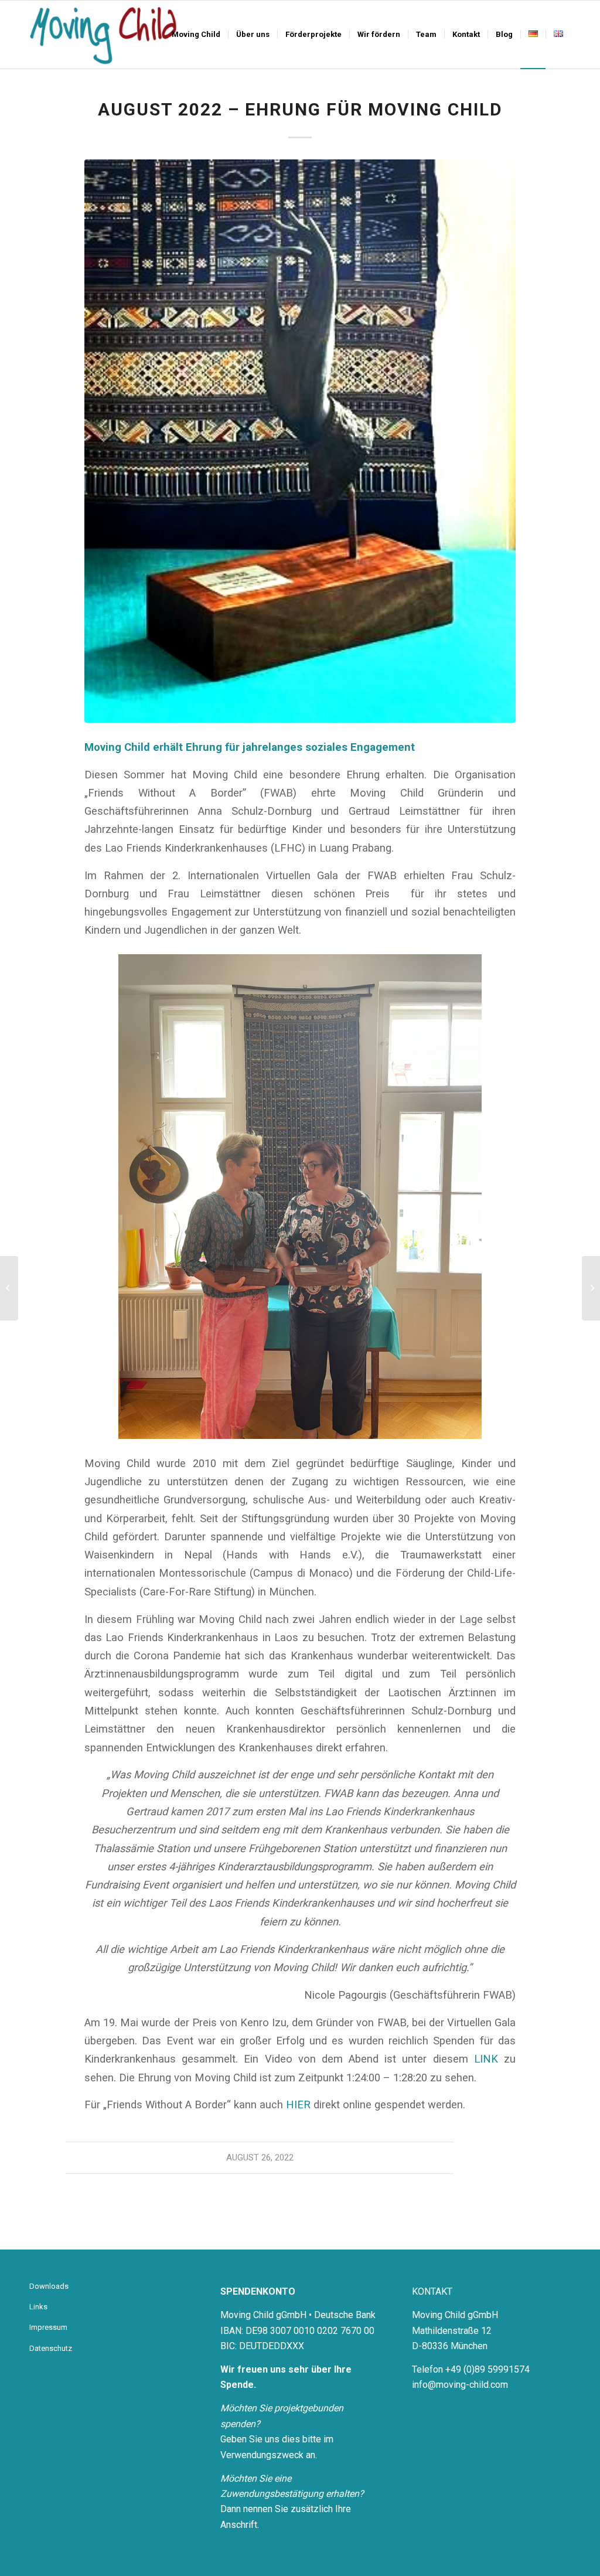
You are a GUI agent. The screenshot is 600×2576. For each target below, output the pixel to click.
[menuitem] (196, 35)
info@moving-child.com (460, 2385)
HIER (298, 2104)
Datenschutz (51, 2348)
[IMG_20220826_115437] (300, 441)
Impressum (48, 2327)
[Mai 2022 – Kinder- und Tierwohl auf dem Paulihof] (9, 1288)
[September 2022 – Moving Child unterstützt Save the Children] (591, 1288)
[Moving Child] (103, 35)
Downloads (49, 2286)
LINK (486, 2059)
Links (38, 2307)
